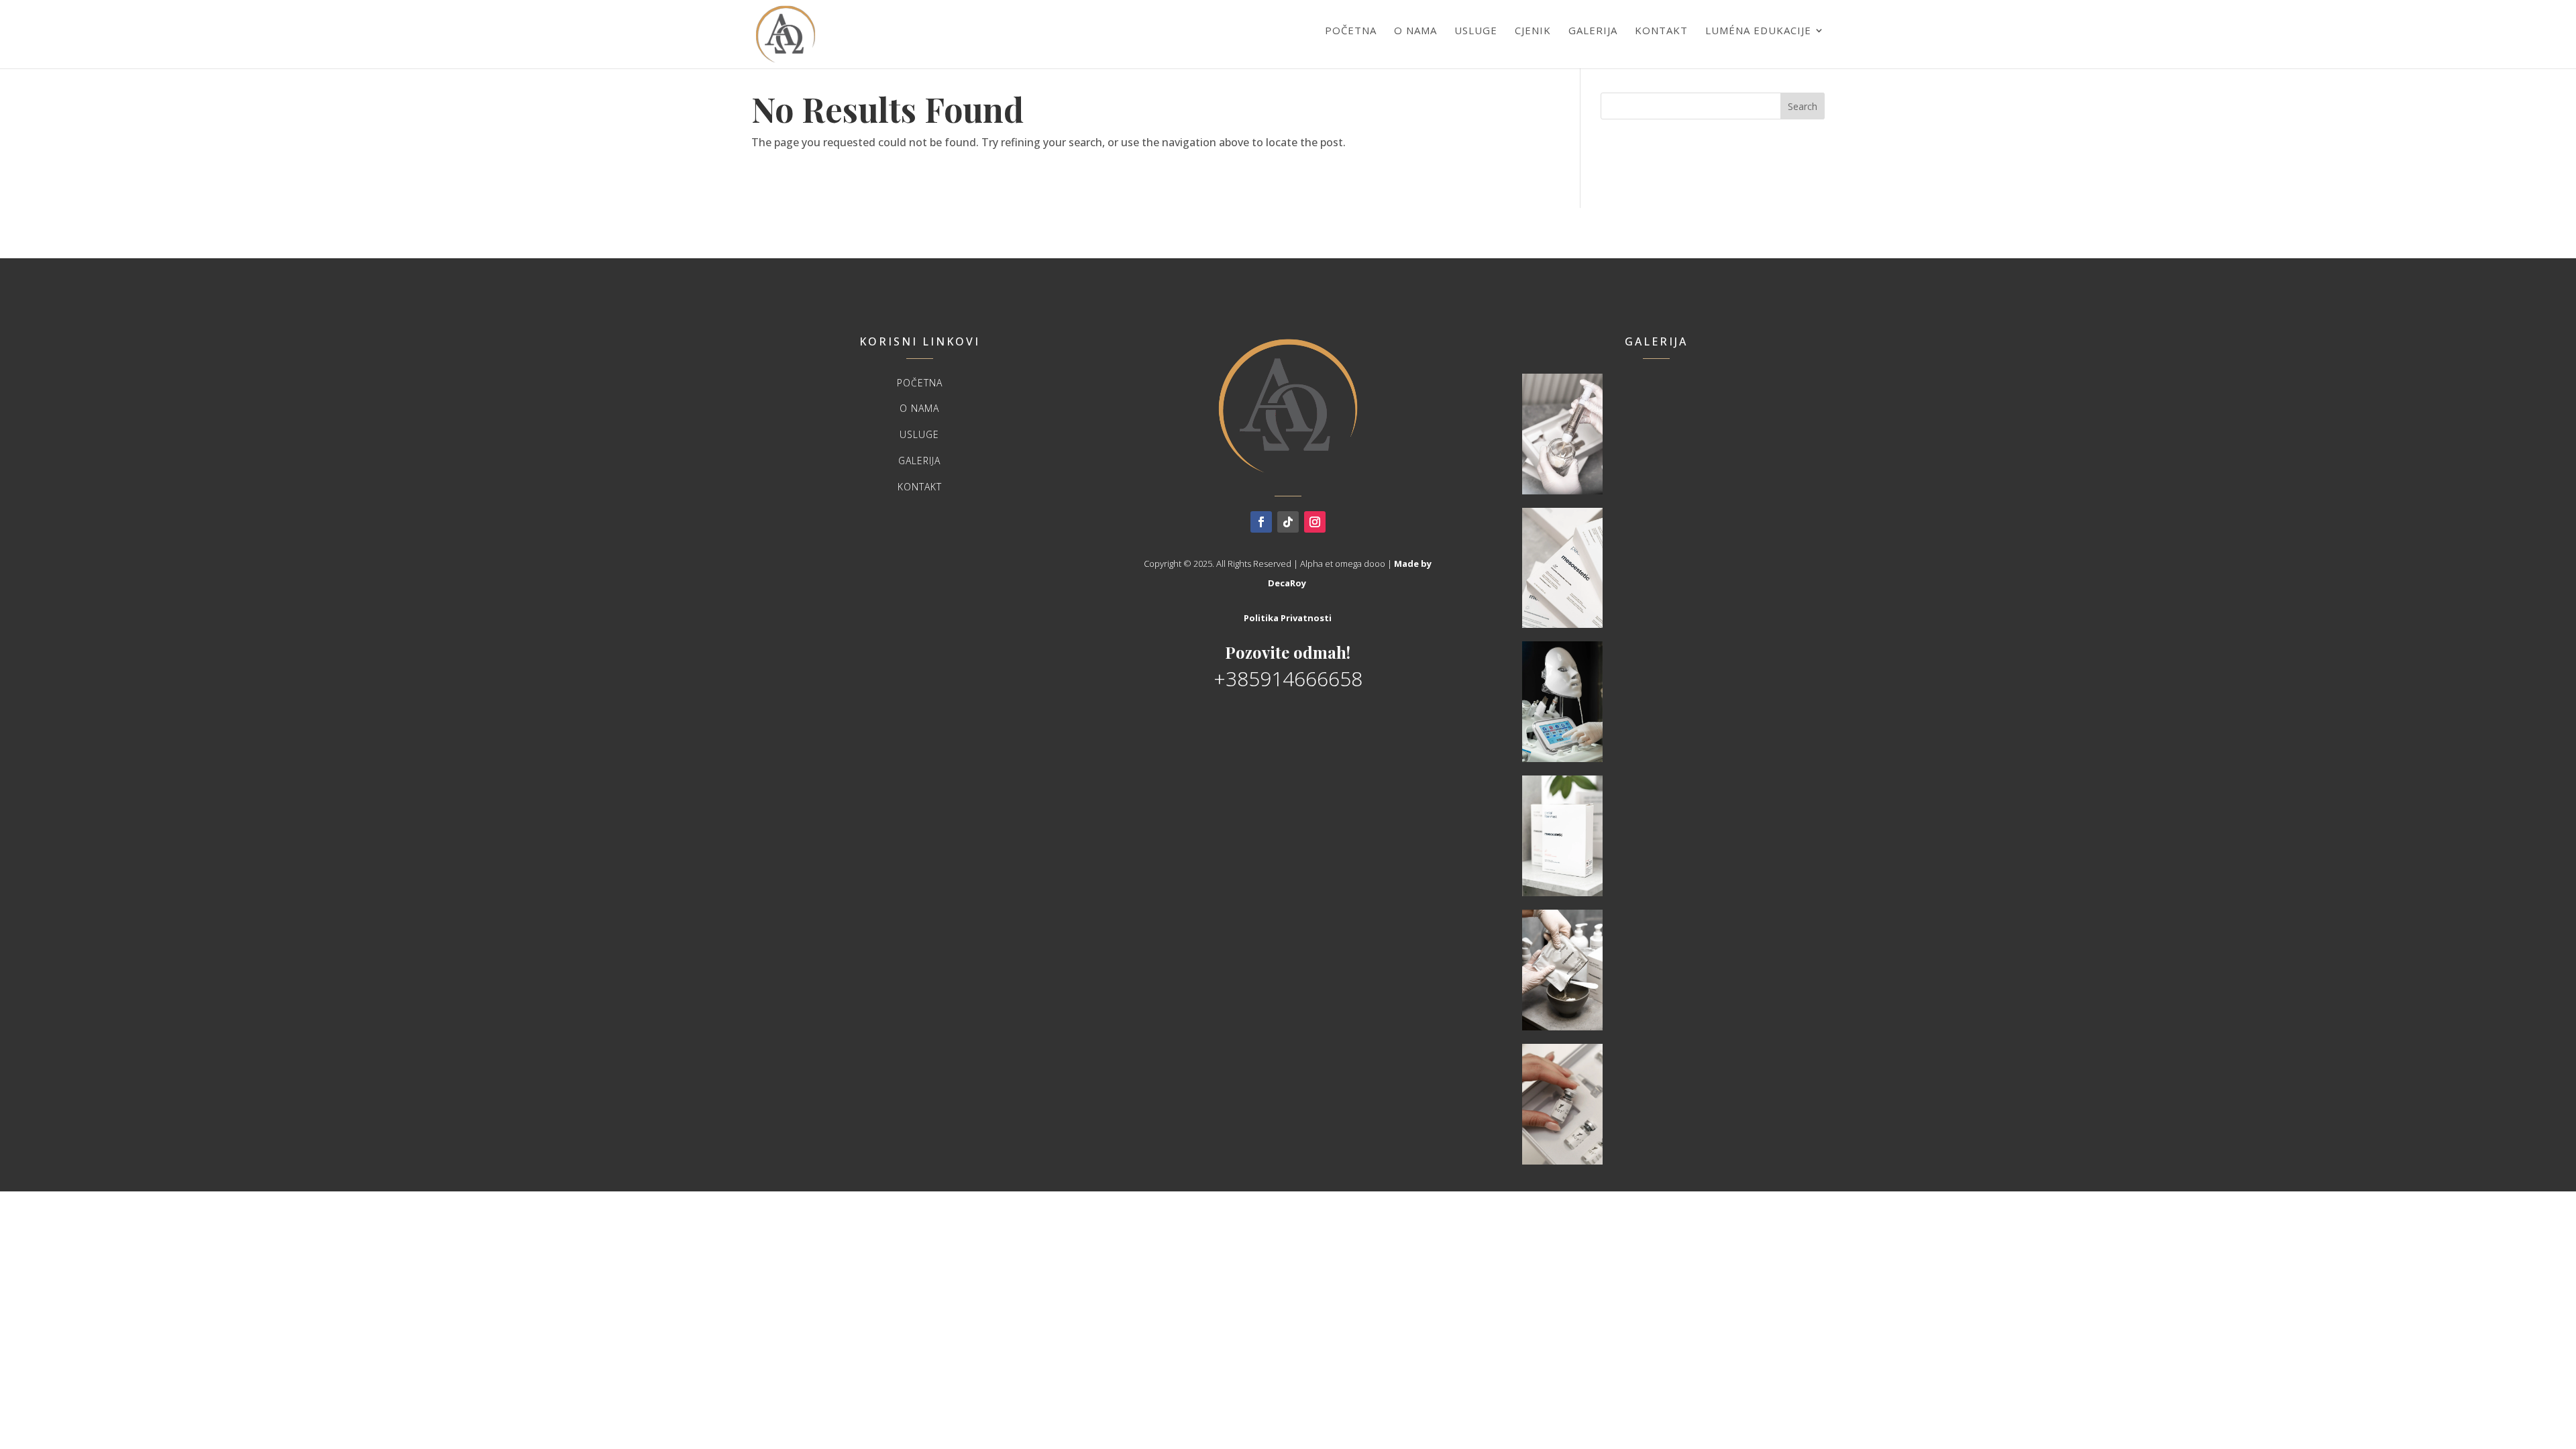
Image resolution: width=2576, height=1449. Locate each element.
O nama (1415, 30)
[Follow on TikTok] (1288, 522)
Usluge (1476, 30)
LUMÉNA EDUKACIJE (1758, 30)
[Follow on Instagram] (1315, 522)
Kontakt (1661, 30)
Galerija (1593, 30)
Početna (1351, 30)
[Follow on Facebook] (1261, 522)
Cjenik (1533, 30)
